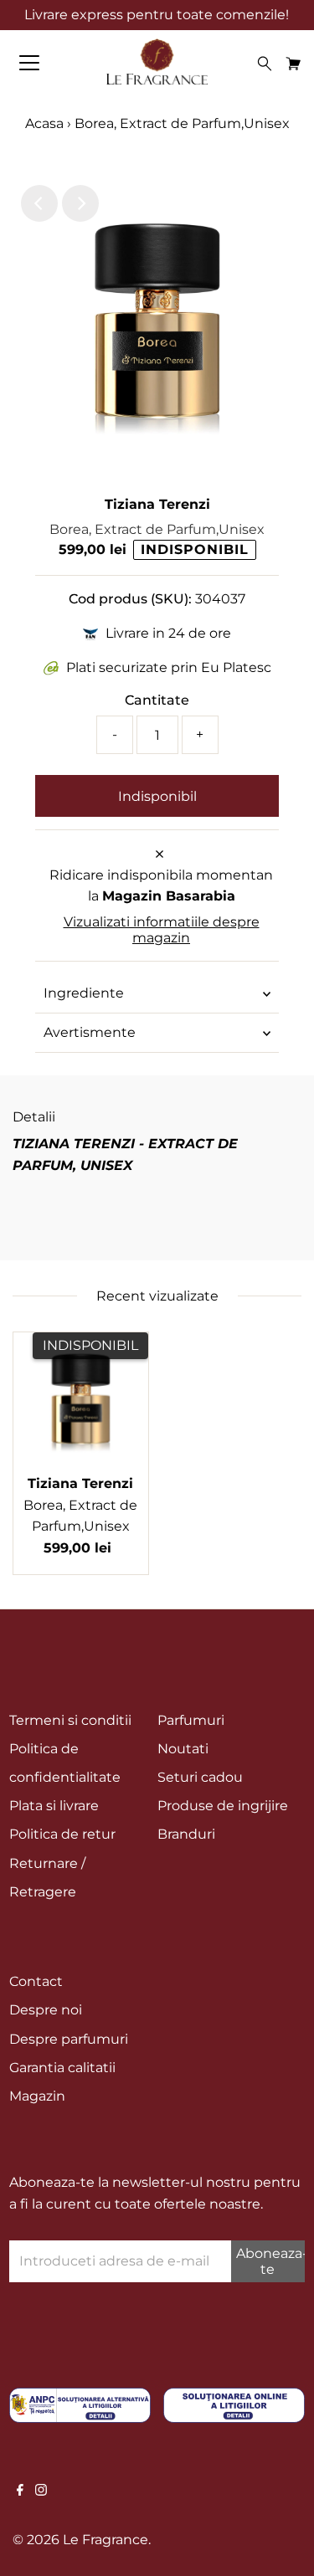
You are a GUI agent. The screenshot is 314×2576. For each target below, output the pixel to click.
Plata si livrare (54, 1806)
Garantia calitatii (62, 2068)
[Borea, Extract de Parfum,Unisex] (81, 1400)
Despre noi (46, 2010)
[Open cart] (293, 63)
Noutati (183, 1749)
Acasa (44, 123)
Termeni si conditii (70, 1720)
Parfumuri (191, 1720)
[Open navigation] (44, 63)
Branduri (186, 1834)
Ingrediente (84, 993)
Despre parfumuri (69, 2039)
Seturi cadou (200, 1777)
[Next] (80, 203)
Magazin (37, 2096)
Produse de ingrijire (223, 1806)
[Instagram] (41, 2491)
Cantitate (157, 700)
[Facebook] (20, 2491)
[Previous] (39, 203)
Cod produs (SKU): (130, 599)
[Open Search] (265, 64)
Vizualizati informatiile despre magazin (162, 930)
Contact (36, 1981)
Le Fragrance (106, 2540)
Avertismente (90, 1032)
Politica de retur (62, 1834)
